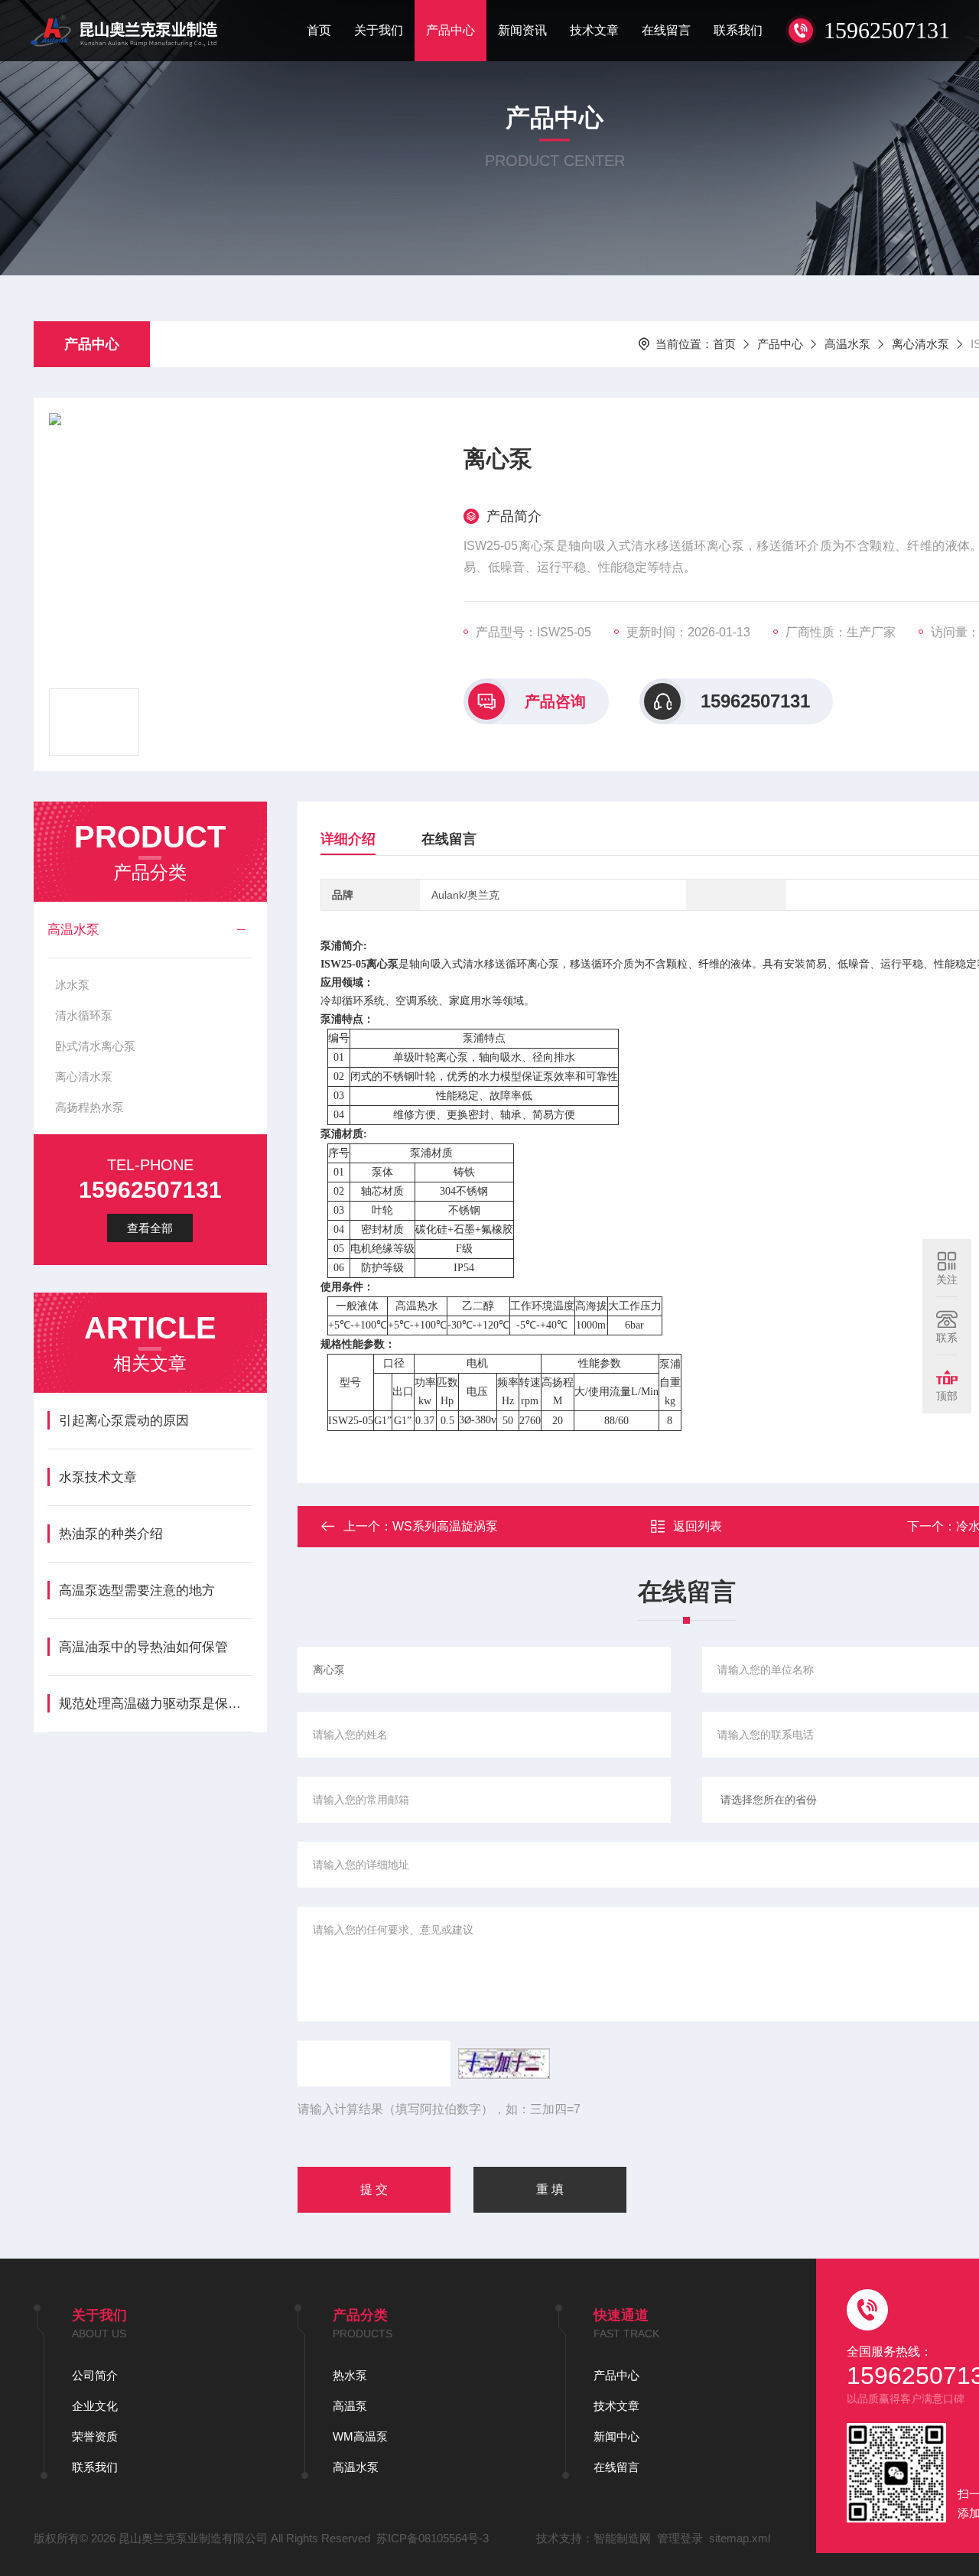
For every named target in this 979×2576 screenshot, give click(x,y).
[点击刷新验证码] (504, 2064)
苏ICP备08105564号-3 (433, 2538)
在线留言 (666, 30)
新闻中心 (616, 2436)
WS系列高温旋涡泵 (445, 1526)
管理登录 (680, 2538)
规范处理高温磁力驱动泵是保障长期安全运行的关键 (156, 1704)
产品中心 (450, 30)
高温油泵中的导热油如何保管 (143, 1647)
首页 (319, 30)
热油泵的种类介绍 (111, 1534)
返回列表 (698, 1526)
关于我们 (379, 30)
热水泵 (350, 2375)
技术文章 (594, 30)
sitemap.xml (740, 2538)
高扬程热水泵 (89, 1107)
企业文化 (95, 2406)
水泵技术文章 (98, 1477)
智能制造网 (622, 2538)
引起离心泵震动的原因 (124, 1421)
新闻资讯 (522, 30)
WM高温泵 (360, 2436)
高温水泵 (847, 344)
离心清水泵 (920, 344)
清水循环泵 (84, 1015)
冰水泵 (72, 985)
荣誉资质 (95, 2436)
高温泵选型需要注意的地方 (137, 1590)
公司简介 (95, 2375)
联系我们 (738, 30)
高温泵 (350, 2406)
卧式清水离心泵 (95, 1046)
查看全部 (150, 1228)
